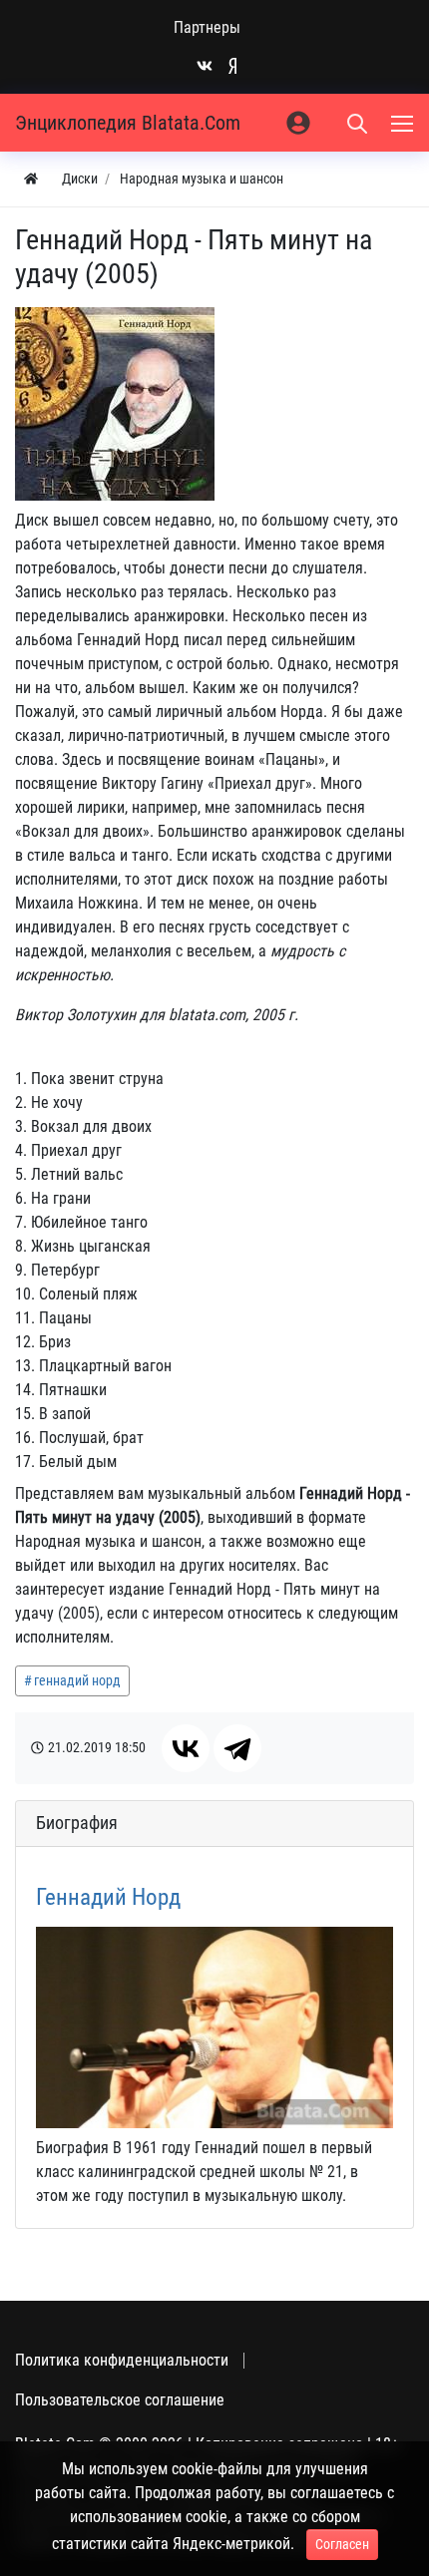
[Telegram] (237, 1748)
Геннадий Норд (108, 1897)
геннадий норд (77, 1680)
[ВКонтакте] (186, 1748)
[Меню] (404, 123)
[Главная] (31, 179)
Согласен (342, 2544)
